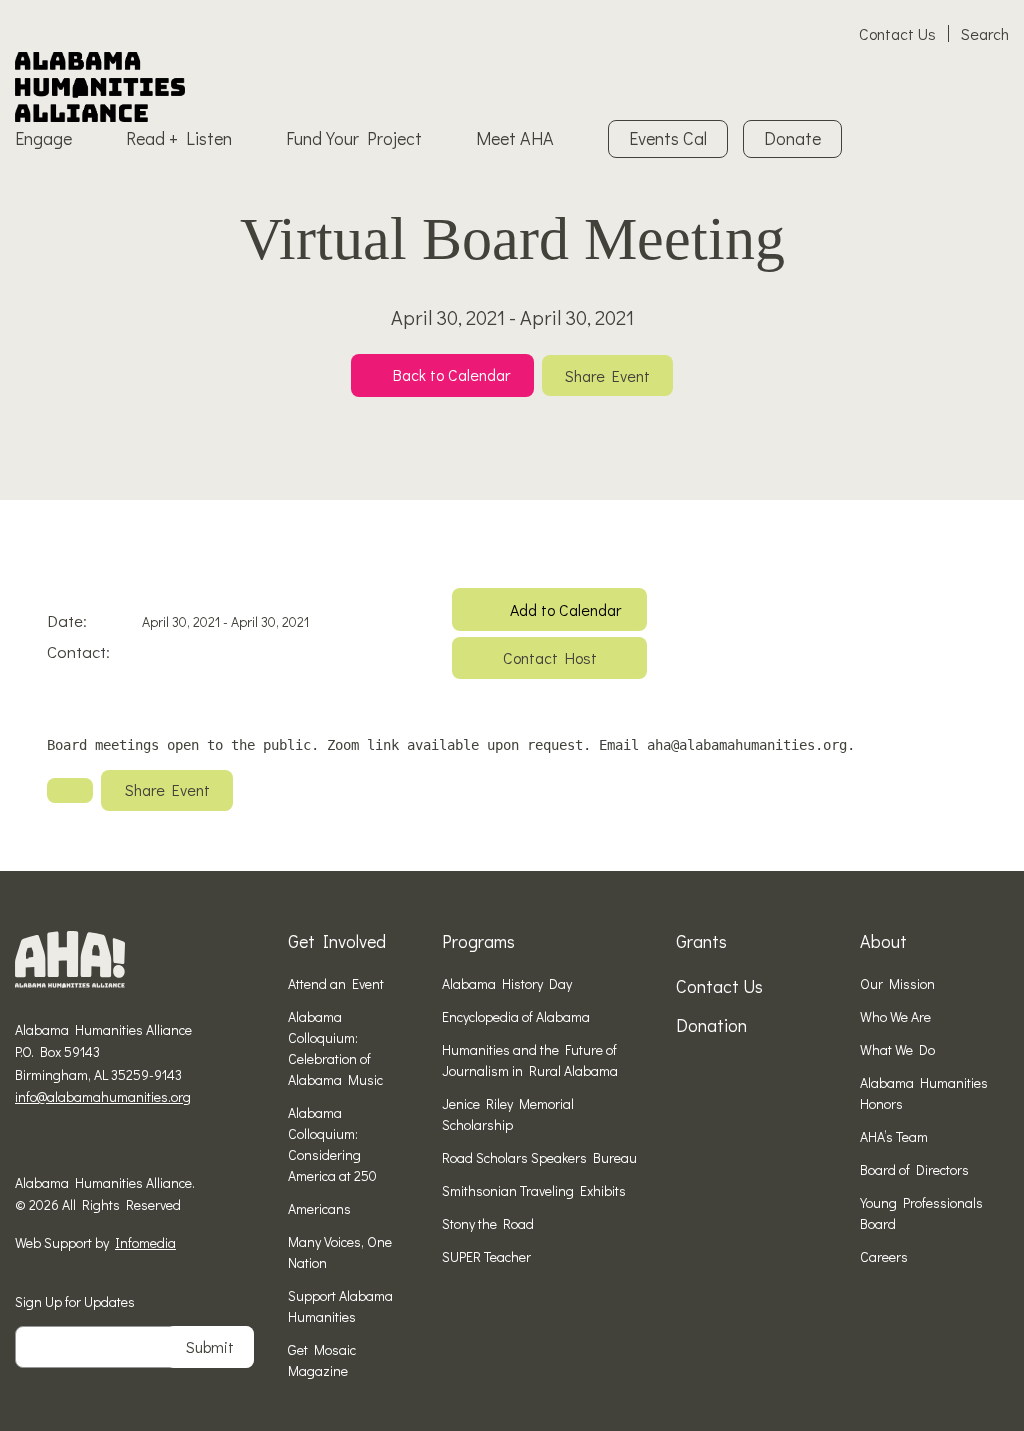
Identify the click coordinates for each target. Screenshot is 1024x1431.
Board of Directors (914, 1169)
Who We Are (895, 1016)
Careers (884, 1256)
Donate (792, 138)
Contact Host (550, 657)
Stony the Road (488, 1223)
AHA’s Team (894, 1136)
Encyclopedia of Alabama (516, 1016)
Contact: (78, 651)
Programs (478, 941)
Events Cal (668, 138)
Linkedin (85, 1144)
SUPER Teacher (486, 1256)
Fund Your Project (354, 138)
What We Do (897, 1049)
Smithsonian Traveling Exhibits (534, 1190)
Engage (43, 138)
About (883, 941)
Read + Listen (179, 138)
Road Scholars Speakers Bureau (539, 1157)
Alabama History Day (507, 983)
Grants (701, 941)
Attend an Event (336, 983)
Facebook (23, 1144)
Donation (711, 1025)
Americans (319, 1208)
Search (985, 33)
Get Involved (337, 941)
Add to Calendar (565, 609)
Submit (210, 1346)
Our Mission (897, 983)
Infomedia (145, 1242)
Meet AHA (515, 138)
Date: (67, 620)
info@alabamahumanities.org (103, 1096)
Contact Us (897, 33)
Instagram (54, 1144)
